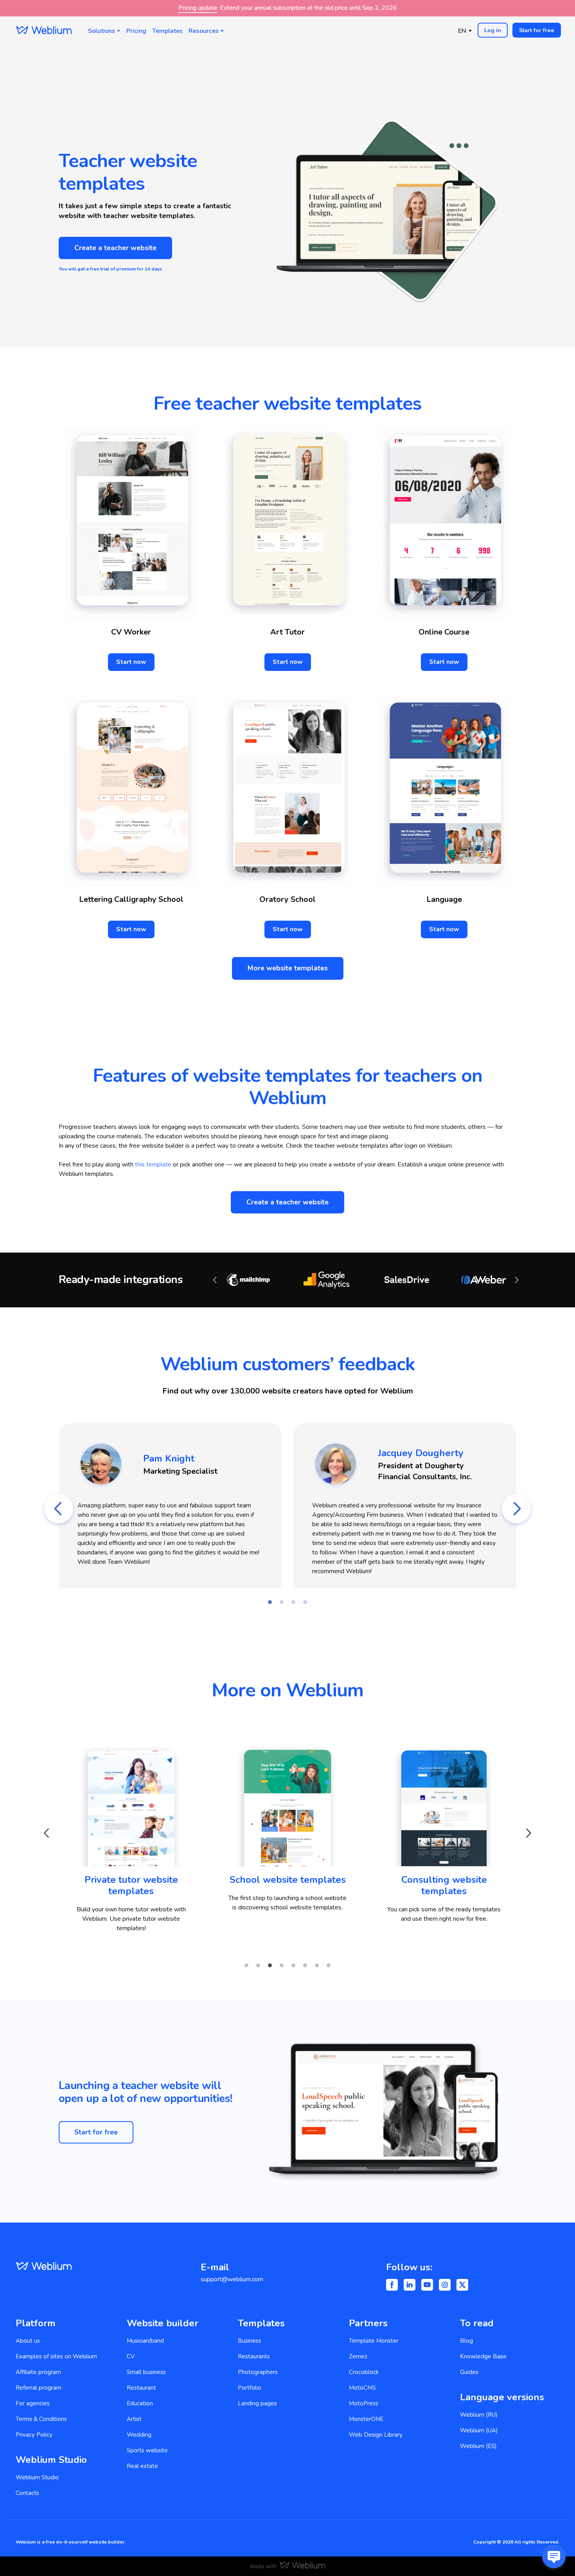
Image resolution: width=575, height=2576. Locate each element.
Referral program (39, 2388)
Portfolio (250, 2388)
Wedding (139, 2435)
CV (131, 2356)
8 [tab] (329, 1965)
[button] (493, 30)
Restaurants (254, 2356)
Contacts (27, 2493)
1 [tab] (270, 1602)
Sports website (147, 2450)
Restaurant (141, 2388)
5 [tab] (293, 1965)
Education (140, 2403)
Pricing (136, 31)
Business (250, 2341)
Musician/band (145, 2341)
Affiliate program (38, 2372)
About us (28, 2341)
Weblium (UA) (479, 2430)
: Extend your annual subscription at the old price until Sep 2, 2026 (288, 8)
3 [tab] (293, 1602)
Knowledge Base (483, 2356)
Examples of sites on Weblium (56, 2356)
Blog (466, 2341)
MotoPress (364, 2403)
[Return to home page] (44, 30)
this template (153, 1165)
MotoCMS (362, 2388)
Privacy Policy (34, 2435)
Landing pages (257, 2403)
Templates (167, 31)
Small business (146, 2372)
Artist (134, 2419)
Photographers (258, 2372)
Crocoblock (364, 2372)
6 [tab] (305, 1965)
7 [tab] (317, 1965)
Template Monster (374, 2341)
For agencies (33, 2403)
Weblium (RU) (479, 2415)
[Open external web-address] (131, 1800)
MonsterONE (366, 2419)
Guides (469, 2372)
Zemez (358, 2356)
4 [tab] (305, 1602)
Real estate (142, 2466)
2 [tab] (282, 1602)
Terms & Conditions (41, 2419)
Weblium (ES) (478, 2446)
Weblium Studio (37, 2477)
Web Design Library (376, 2435)
